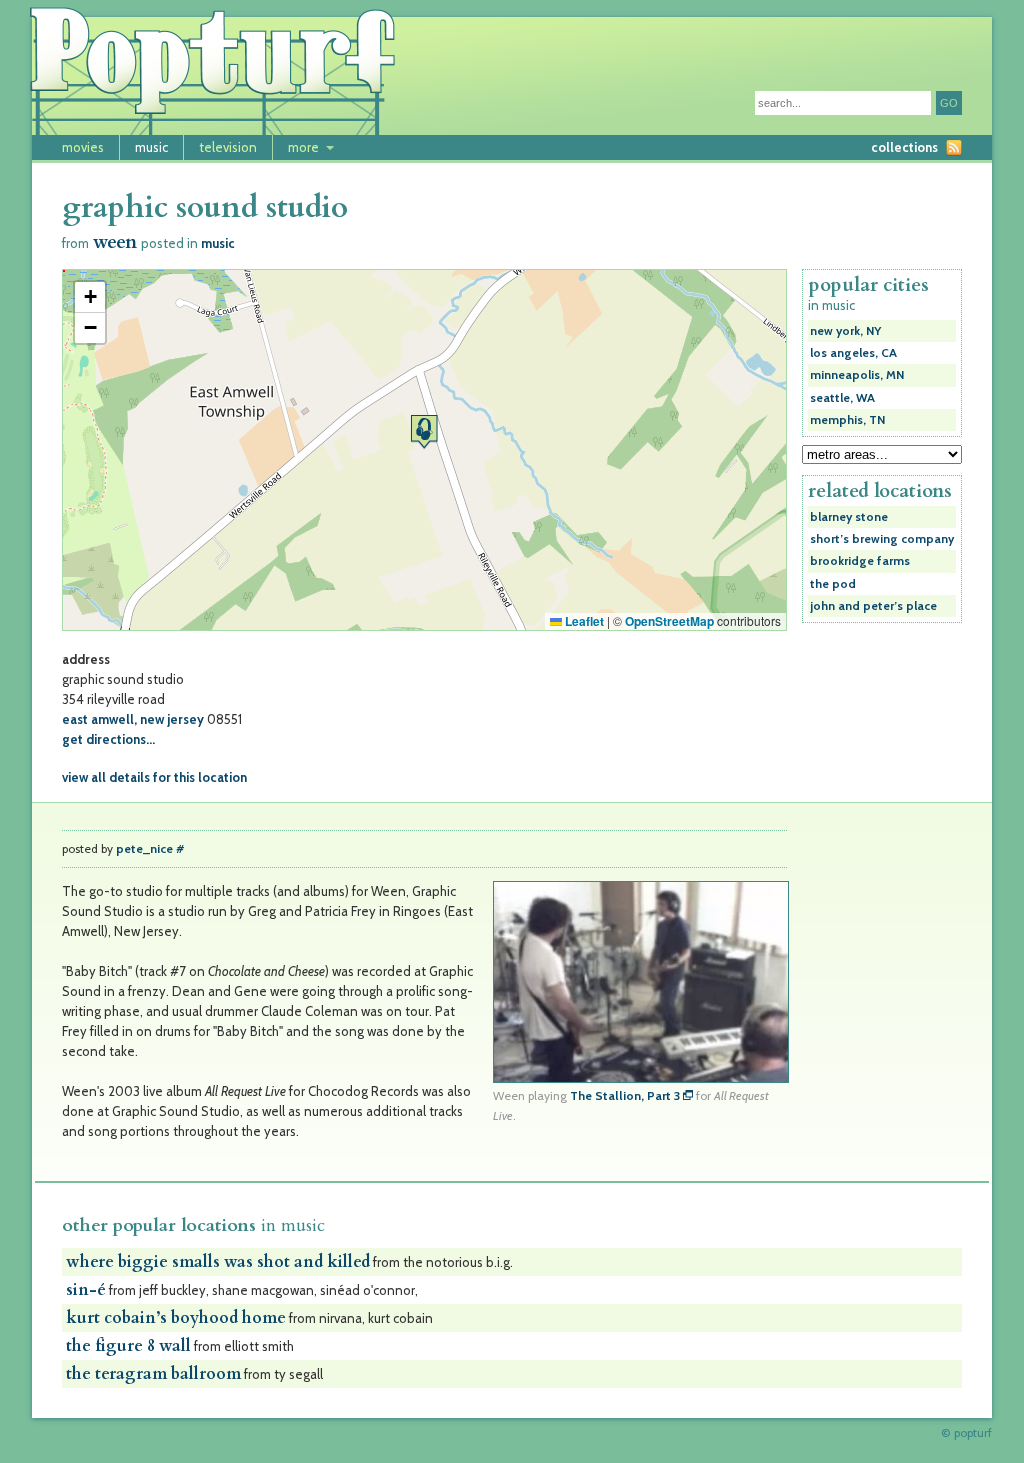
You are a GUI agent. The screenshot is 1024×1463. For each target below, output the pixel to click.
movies (83, 147)
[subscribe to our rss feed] (954, 147)
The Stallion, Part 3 (625, 1095)
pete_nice (144, 849)
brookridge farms (860, 561)
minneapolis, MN (857, 375)
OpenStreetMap (669, 621)
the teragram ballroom (153, 1374)
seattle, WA (842, 398)
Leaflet (583, 621)
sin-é (86, 1290)
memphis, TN (847, 420)
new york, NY (845, 331)
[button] (424, 431)
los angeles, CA (853, 353)
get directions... (108, 739)
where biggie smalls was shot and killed (218, 1262)
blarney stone (849, 517)
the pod (833, 584)
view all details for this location (154, 777)
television (228, 147)
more (303, 147)
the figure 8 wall (128, 1346)
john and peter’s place (873, 606)
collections (904, 147)
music (151, 147)
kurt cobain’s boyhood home (176, 1318)
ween (115, 242)
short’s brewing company (882, 539)
